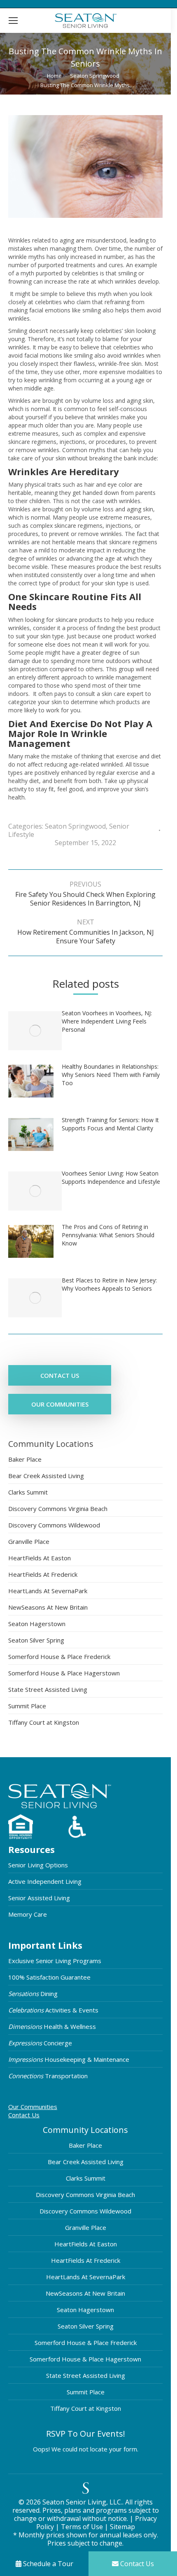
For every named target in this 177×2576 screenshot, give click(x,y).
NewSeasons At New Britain (48, 1607)
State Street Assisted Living (48, 1689)
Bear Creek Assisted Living (46, 1476)
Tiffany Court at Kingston (44, 1722)
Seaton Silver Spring (36, 1640)
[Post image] (35, 1031)
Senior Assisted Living (39, 1898)
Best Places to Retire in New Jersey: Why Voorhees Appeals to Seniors (109, 1284)
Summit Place (27, 1706)
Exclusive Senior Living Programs (55, 1961)
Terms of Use (83, 2527)
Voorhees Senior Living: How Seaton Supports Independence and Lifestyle (111, 1177)
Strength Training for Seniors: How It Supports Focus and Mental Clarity (110, 1124)
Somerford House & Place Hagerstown (64, 1673)
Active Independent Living (45, 1881)
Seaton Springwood (75, 826)
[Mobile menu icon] (13, 21)
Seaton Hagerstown (37, 1624)
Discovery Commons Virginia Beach (58, 1509)
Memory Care (28, 1914)
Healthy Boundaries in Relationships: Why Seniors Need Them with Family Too (111, 1075)
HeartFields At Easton (40, 1558)
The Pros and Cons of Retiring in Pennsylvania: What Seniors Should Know (108, 1235)
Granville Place (29, 1541)
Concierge (40, 2043)
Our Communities (33, 2107)
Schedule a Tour (47, 2564)
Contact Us (24, 2115)
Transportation (48, 2076)
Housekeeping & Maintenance (69, 2059)
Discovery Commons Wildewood (54, 1525)
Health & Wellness (52, 2026)
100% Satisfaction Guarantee (49, 1977)
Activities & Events (53, 2010)
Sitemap (122, 2527)
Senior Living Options (38, 1865)
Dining (33, 1994)
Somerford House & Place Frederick (59, 1656)
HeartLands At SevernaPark (48, 1591)
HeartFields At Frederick (43, 1574)
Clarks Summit (28, 1492)
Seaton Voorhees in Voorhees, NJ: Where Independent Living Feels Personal (107, 1021)
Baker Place (25, 1459)
